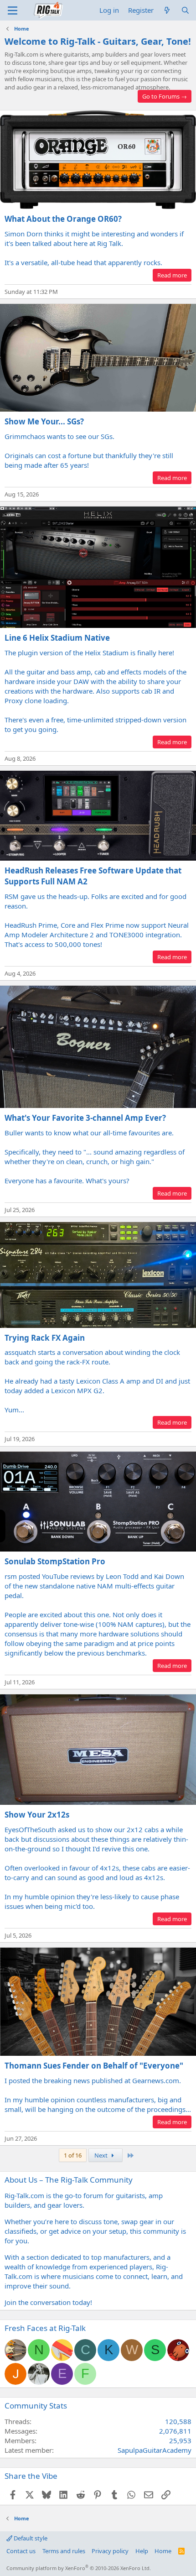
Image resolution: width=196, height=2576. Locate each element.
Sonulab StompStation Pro (55, 1561)
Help (142, 2551)
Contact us (21, 2551)
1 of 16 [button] (73, 2155)
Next (102, 2155)
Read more (172, 275)
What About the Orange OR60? (63, 219)
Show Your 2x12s (37, 1815)
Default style (30, 2538)
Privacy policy (110, 2551)
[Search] (185, 10)
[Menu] (13, 10)
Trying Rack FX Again (45, 1338)
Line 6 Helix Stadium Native (57, 638)
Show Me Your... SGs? (44, 421)
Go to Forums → (165, 96)
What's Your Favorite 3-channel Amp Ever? (85, 1118)
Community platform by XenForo (79, 2568)
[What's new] (167, 10)
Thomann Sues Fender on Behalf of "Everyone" (94, 2066)
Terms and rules (64, 2551)
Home (163, 2551)
